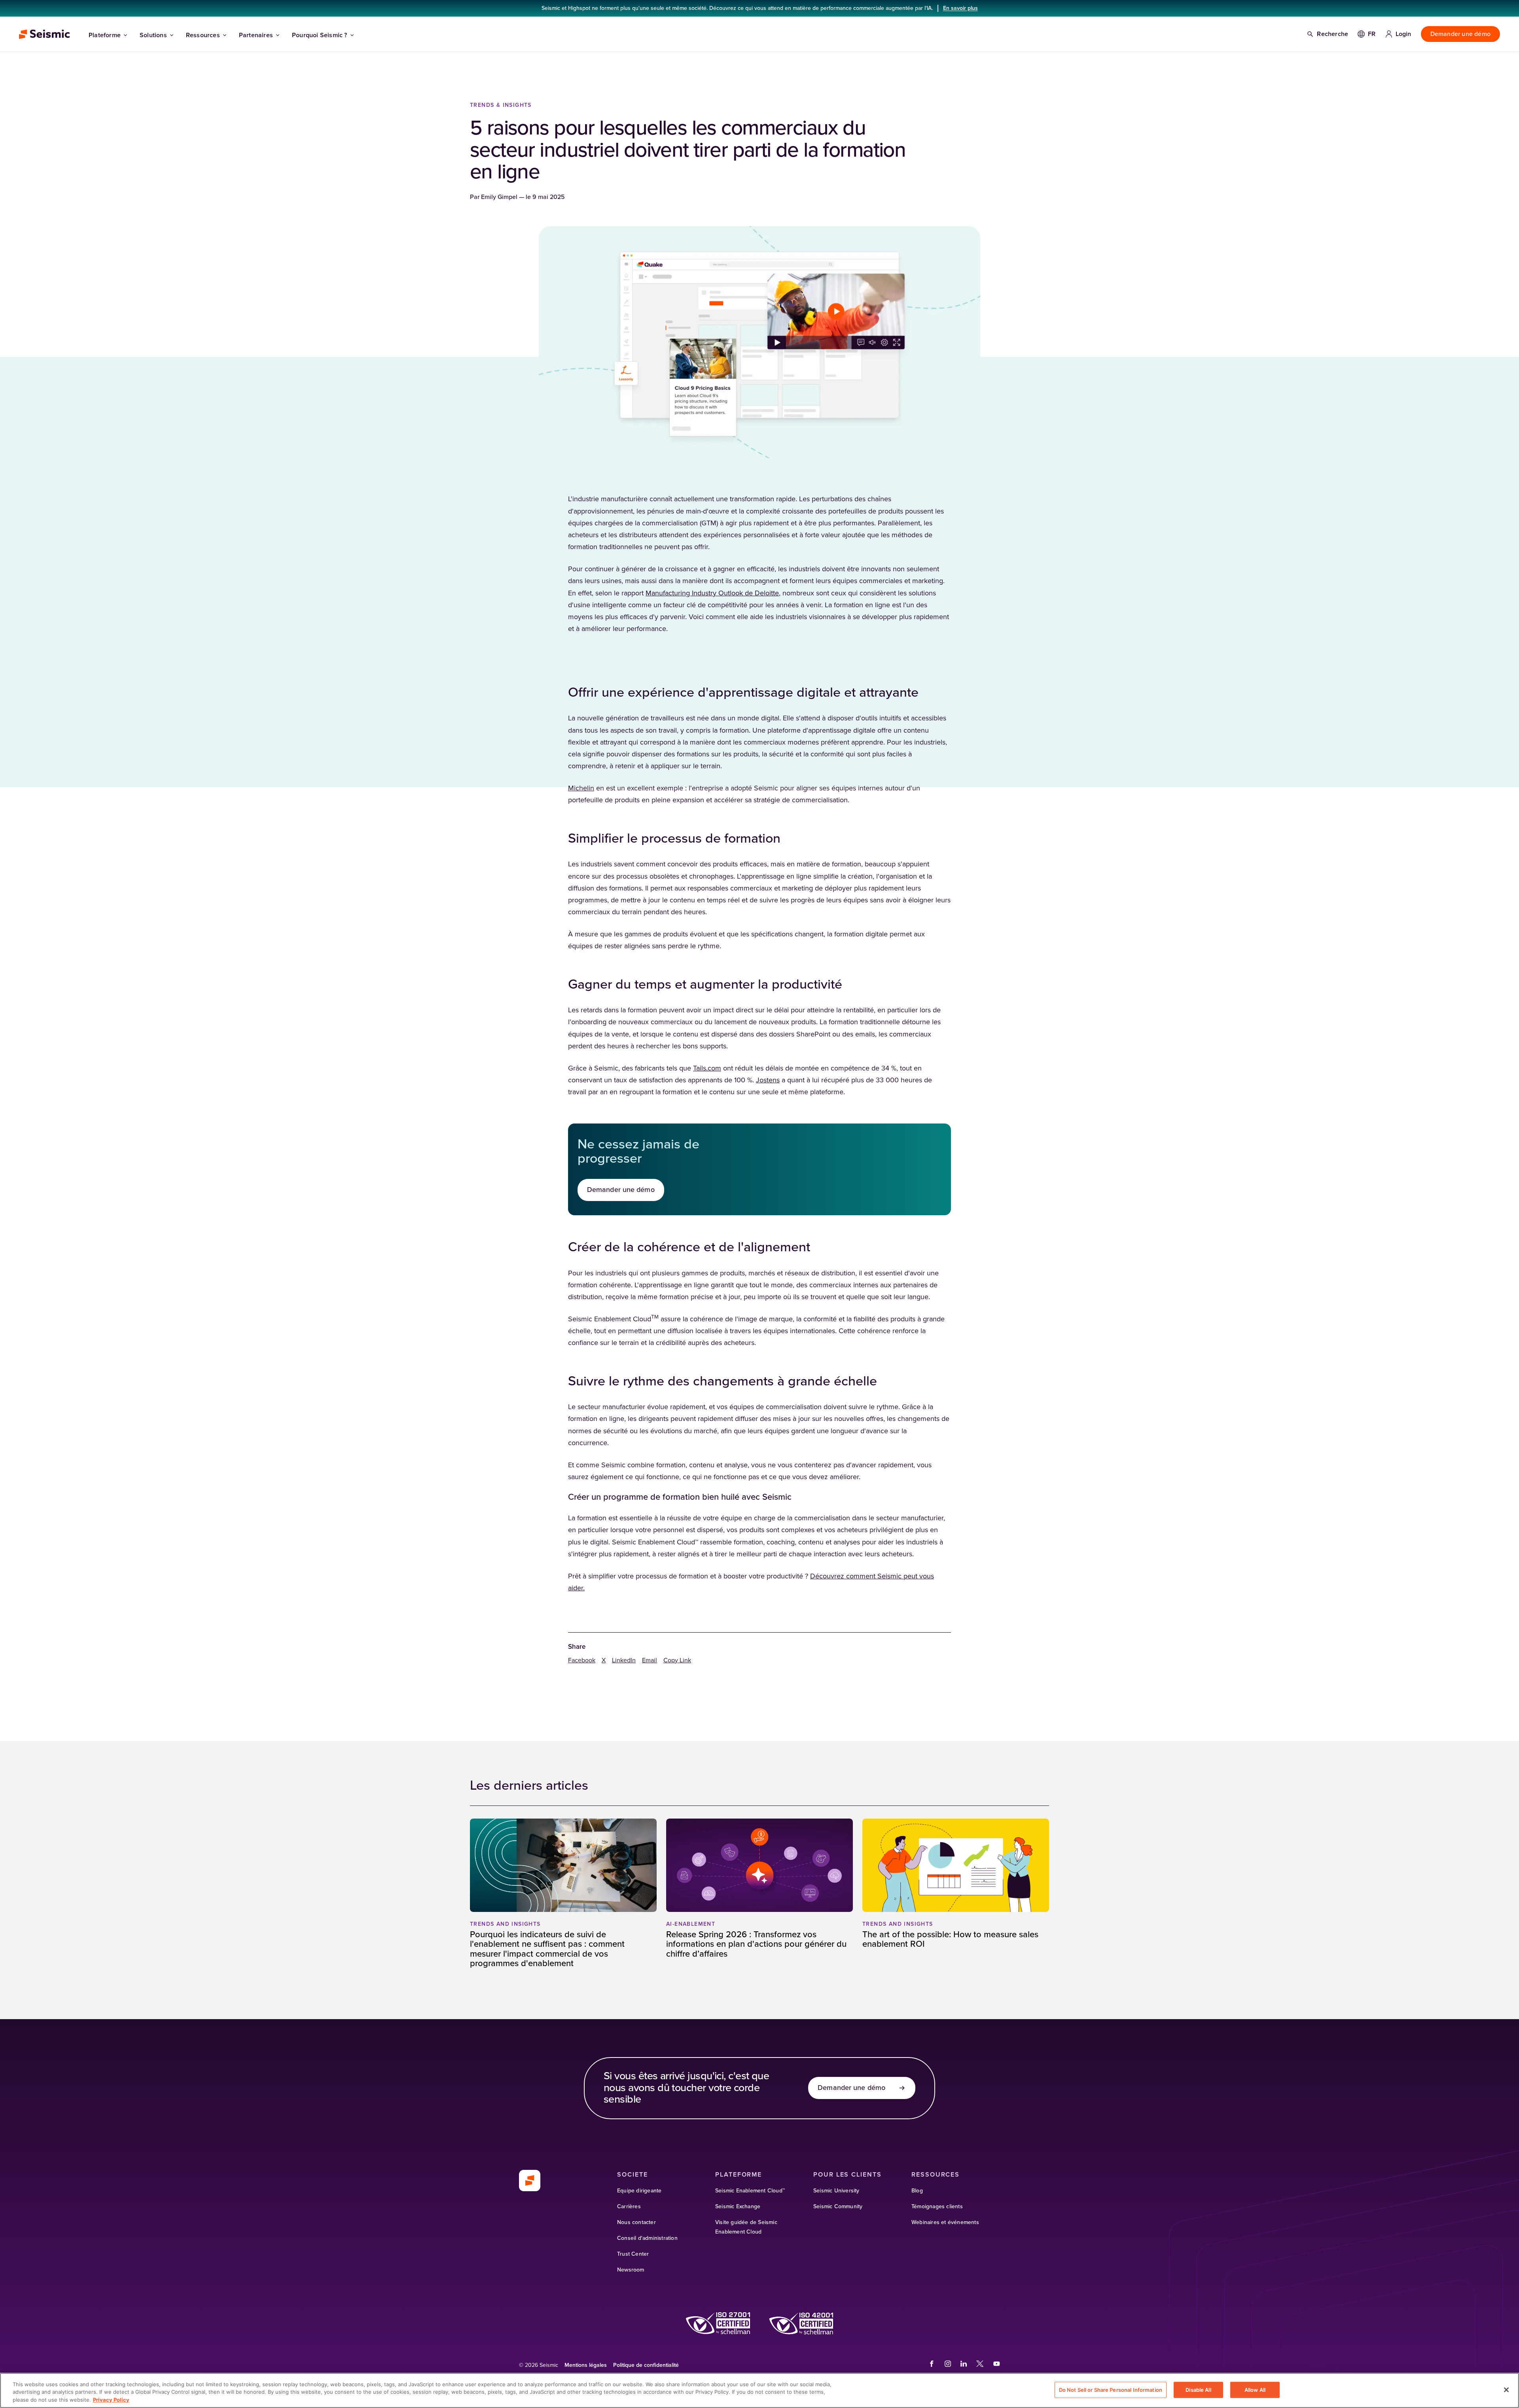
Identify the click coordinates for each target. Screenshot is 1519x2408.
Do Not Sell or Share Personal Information (1111, 2389)
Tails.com (707, 1069)
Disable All (1198, 2389)
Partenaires (256, 35)
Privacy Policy (111, 2400)
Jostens (768, 1080)
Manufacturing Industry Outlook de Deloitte (712, 593)
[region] (759, 2390)
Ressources (203, 35)
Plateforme (105, 35)
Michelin (581, 788)
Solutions (153, 35)
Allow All (1255, 2389)
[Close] (1506, 2390)
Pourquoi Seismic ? (320, 35)
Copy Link (677, 1660)
